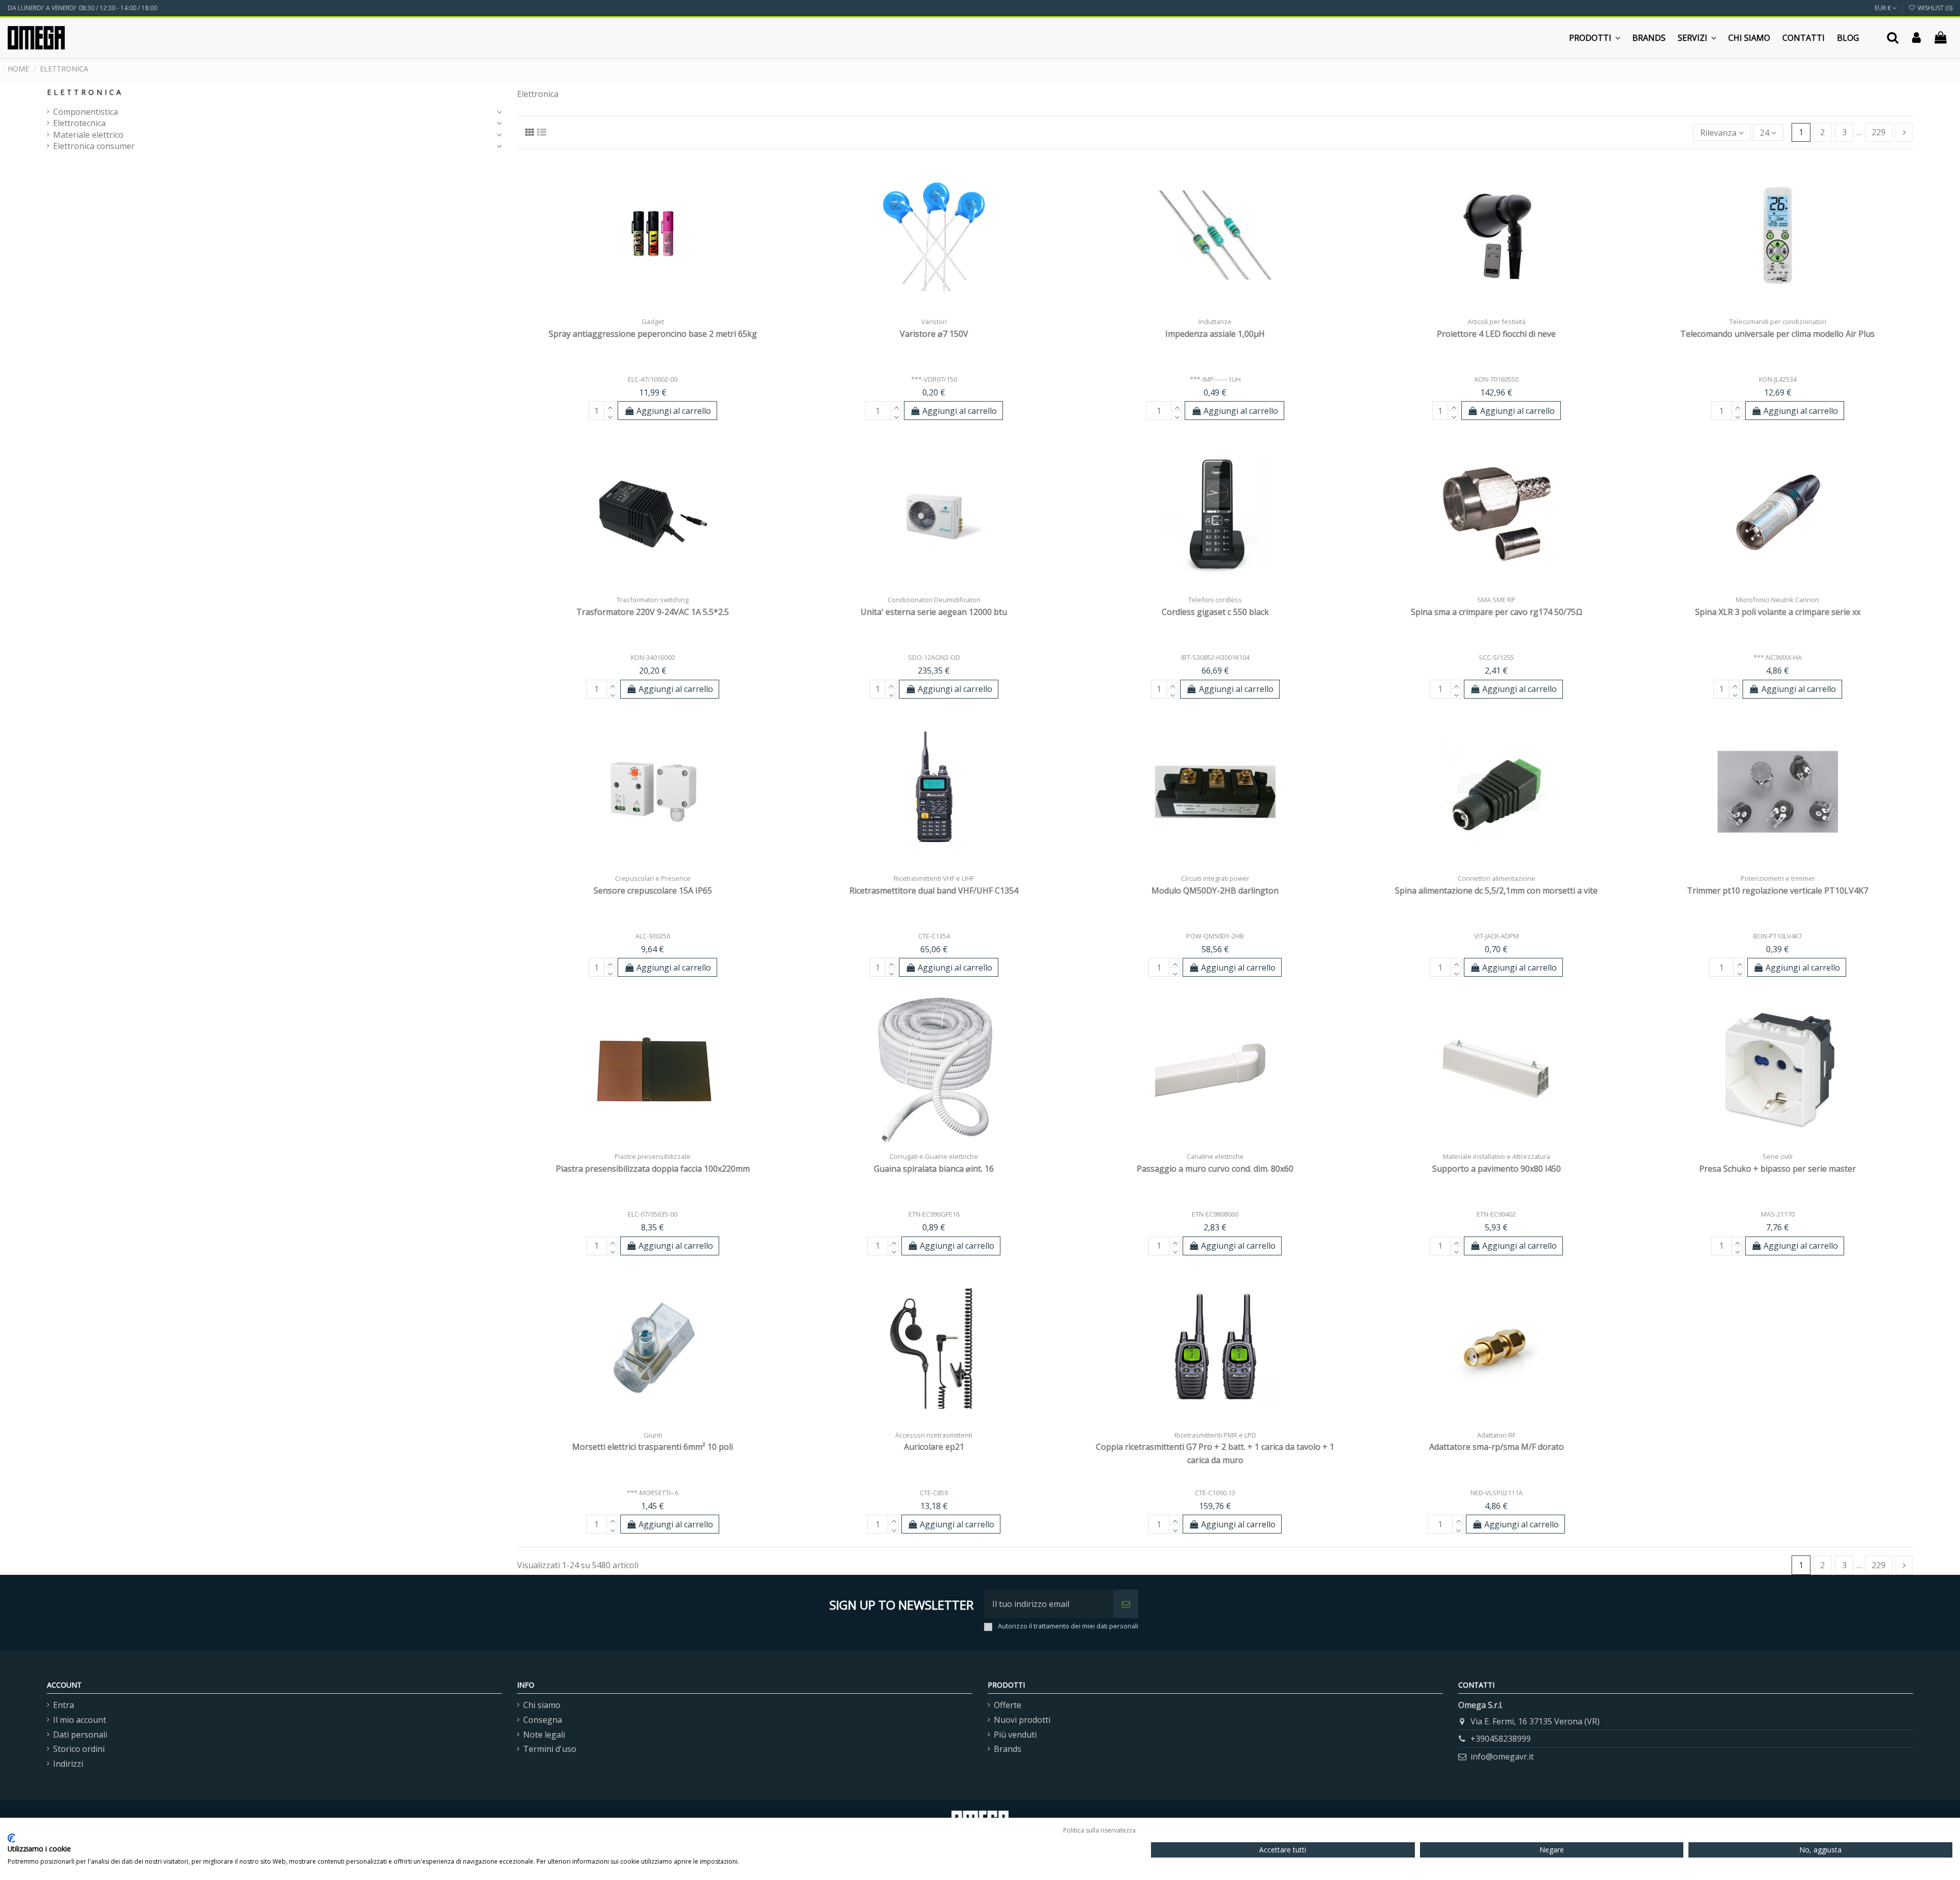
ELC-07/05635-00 (653, 1214)
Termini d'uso (550, 1749)
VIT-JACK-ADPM (1497, 936)
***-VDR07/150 (934, 379)
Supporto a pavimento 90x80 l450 (1497, 1169)
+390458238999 (1501, 1739)
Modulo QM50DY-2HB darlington (1215, 890)
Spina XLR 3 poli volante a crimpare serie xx (1778, 612)
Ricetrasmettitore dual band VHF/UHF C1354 (934, 890)
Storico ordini (79, 1749)
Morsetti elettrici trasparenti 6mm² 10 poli (653, 1447)
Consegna (543, 1720)
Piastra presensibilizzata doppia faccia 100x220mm (653, 1169)
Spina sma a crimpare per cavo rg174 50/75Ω (1497, 612)
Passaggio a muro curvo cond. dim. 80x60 (1215, 1169)
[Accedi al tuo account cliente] (1916, 38)
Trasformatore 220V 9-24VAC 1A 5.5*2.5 (653, 612)
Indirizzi (68, 1764)
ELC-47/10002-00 (653, 379)
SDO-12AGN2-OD (934, 657)
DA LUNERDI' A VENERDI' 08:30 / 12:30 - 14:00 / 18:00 (82, 8)
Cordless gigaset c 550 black (1215, 612)
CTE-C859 (934, 1493)
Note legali (544, 1735)
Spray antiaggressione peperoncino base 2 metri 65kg (653, 334)
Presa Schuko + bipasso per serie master (1778, 1169)
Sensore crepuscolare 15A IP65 (653, 890)
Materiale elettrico (88, 135)
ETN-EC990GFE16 (934, 1214)
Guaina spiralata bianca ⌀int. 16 (934, 1169)
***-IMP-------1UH (1215, 379)
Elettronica (85, 92)
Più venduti (1015, 1735)
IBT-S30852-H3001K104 (1215, 657)
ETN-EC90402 (1496, 1214)
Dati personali (80, 1735)
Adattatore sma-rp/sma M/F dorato (1497, 1447)
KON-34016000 (653, 657)
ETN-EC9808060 (1215, 1214)
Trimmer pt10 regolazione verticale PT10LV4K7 (1778, 890)
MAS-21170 (1778, 1214)
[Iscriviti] (1126, 1604)
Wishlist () (1934, 8)
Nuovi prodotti (1022, 1720)
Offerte (1008, 1705)
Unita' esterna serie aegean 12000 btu (934, 612)
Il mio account (80, 1720)
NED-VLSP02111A (1497, 1493)
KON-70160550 (1497, 379)
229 (1879, 132)
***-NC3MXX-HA (1778, 657)
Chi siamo (542, 1705)
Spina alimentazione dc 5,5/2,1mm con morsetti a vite (1496, 890)
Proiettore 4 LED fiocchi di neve (1496, 334)
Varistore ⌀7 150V (934, 334)
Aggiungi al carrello (674, 411)
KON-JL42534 (1778, 379)
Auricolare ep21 (934, 1447)
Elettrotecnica (79, 123)
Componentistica (85, 112)
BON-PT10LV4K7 (1778, 936)
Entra (64, 1705)
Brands (1008, 1749)
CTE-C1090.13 (1215, 1493)
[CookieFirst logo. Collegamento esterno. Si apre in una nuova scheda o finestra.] (11, 1838)
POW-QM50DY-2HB (1215, 936)
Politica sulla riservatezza (1099, 1830)
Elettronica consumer (94, 146)
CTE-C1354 (934, 936)
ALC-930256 (653, 936)
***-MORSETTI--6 (653, 1493)
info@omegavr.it (1502, 1757)
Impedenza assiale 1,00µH (1215, 334)
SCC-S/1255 (1496, 657)
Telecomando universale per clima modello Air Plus (1778, 334)
